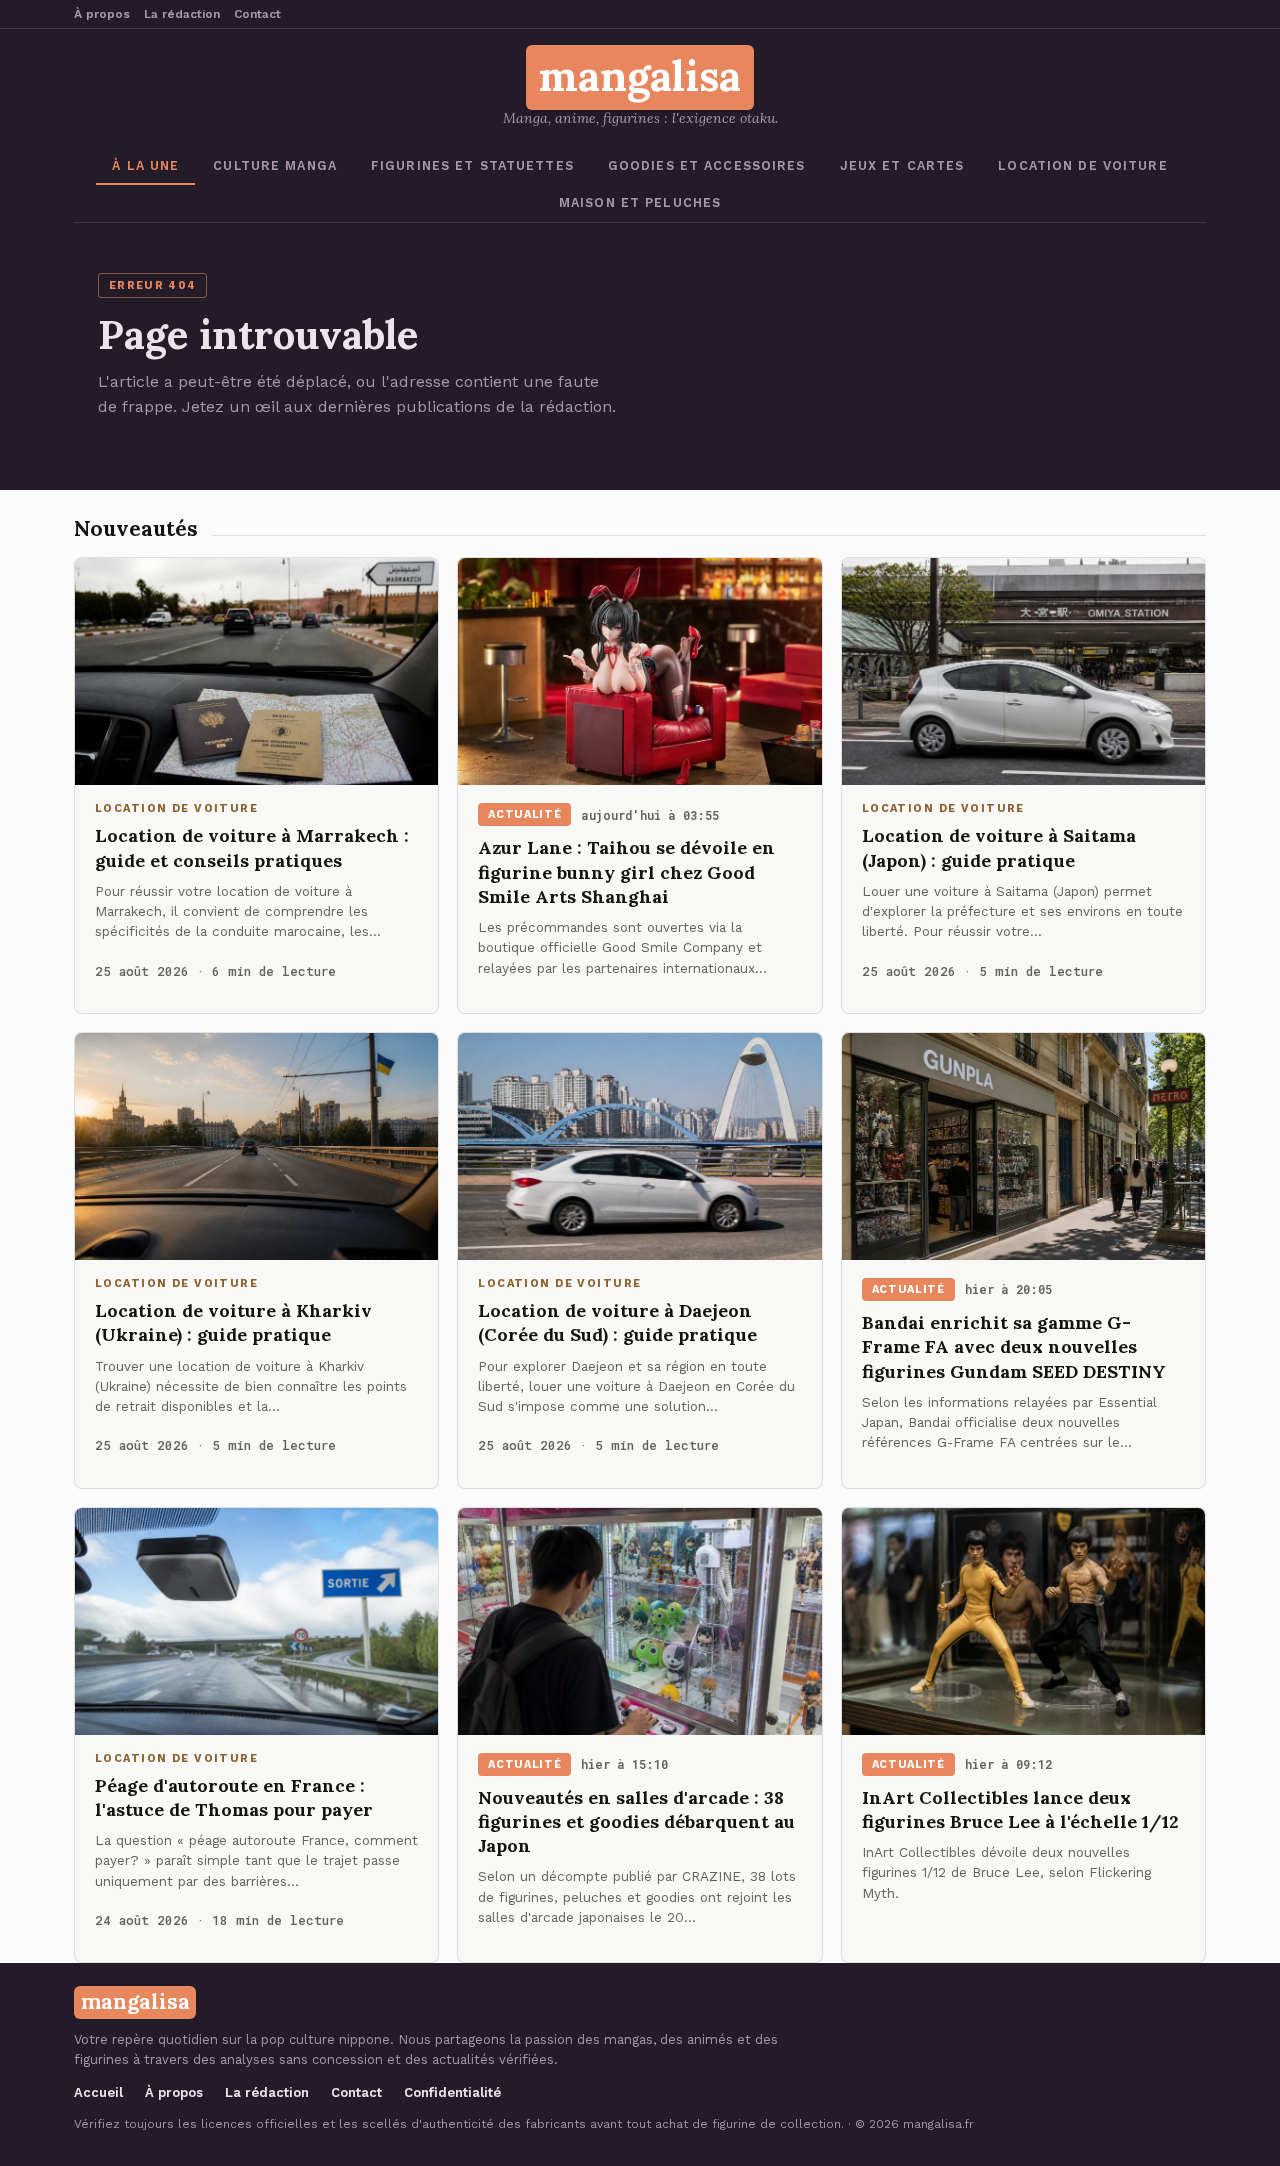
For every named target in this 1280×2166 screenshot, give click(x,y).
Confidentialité (452, 2092)
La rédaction (182, 14)
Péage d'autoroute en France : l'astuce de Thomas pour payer (234, 1797)
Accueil (98, 2092)
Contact (257, 14)
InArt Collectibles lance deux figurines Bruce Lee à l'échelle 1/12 (1020, 1809)
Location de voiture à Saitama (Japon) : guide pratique (999, 847)
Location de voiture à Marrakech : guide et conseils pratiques (252, 847)
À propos (102, 14)
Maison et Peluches (640, 202)
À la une (145, 165)
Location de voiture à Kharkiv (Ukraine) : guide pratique (233, 1322)
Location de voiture (1082, 165)
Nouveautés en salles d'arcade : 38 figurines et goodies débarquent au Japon (636, 1822)
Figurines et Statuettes (472, 165)
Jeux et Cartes (902, 165)
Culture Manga (275, 165)
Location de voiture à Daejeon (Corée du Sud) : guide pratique (617, 1322)
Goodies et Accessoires (707, 165)
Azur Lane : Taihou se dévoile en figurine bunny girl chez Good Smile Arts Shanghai (626, 872)
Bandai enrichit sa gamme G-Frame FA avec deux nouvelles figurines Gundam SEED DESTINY (1014, 1347)
